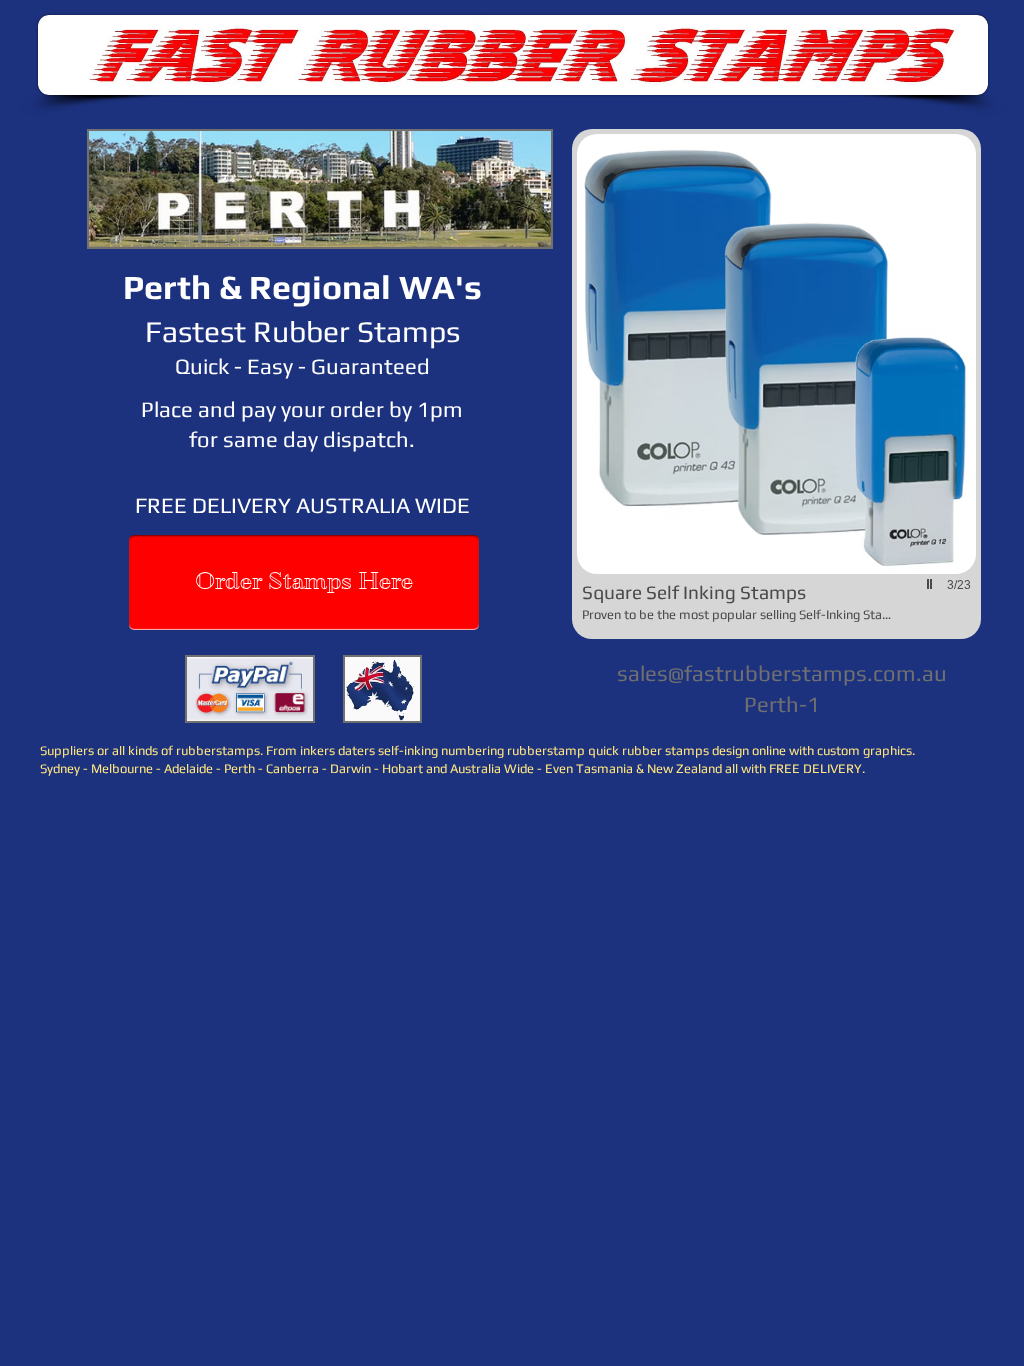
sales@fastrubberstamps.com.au (782, 673)
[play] (932, 584)
